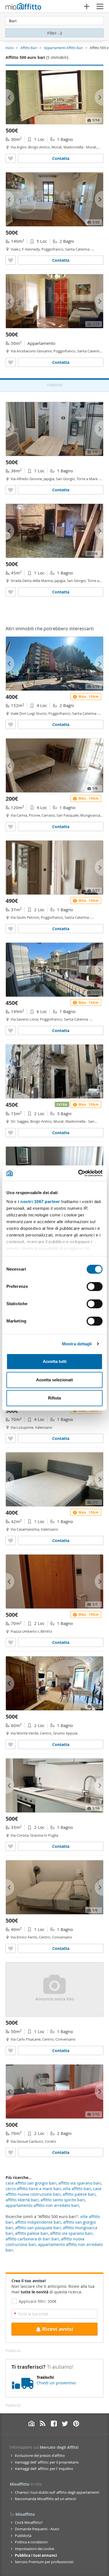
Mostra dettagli (77, 1344)
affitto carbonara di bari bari (32, 2239)
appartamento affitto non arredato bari (42, 2205)
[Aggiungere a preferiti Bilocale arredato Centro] (11, 1744)
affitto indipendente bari (38, 2222)
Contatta (61, 158)
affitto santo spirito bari (63, 2200)
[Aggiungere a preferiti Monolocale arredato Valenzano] (11, 1540)
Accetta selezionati (54, 1380)
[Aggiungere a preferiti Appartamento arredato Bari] (11, 260)
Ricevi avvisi (58, 2329)
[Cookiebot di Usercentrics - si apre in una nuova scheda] (78, 1173)
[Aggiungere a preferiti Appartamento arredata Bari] (11, 362)
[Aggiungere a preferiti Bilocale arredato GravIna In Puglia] (11, 1846)
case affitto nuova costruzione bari (54, 2191)
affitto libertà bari (22, 2200)
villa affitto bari (77, 2189)
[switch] (95, 1286)
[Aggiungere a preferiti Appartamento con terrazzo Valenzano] (11, 1438)
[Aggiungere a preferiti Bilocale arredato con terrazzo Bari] (11, 1133)
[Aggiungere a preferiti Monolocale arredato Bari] (11, 158)
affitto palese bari (32, 2233)
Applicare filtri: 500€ (38, 2301)
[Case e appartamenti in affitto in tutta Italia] (23, 7)
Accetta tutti (55, 1361)
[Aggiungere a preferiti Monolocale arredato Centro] (11, 1948)
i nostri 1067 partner (39, 1202)
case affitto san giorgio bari (31, 2183)
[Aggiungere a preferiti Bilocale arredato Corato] (11, 2152)
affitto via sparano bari (71, 2233)
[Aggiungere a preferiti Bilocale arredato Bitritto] (11, 1642)
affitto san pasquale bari (38, 2228)
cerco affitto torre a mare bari (33, 2189)
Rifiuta (54, 1398)
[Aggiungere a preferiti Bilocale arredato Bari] (11, 929)
